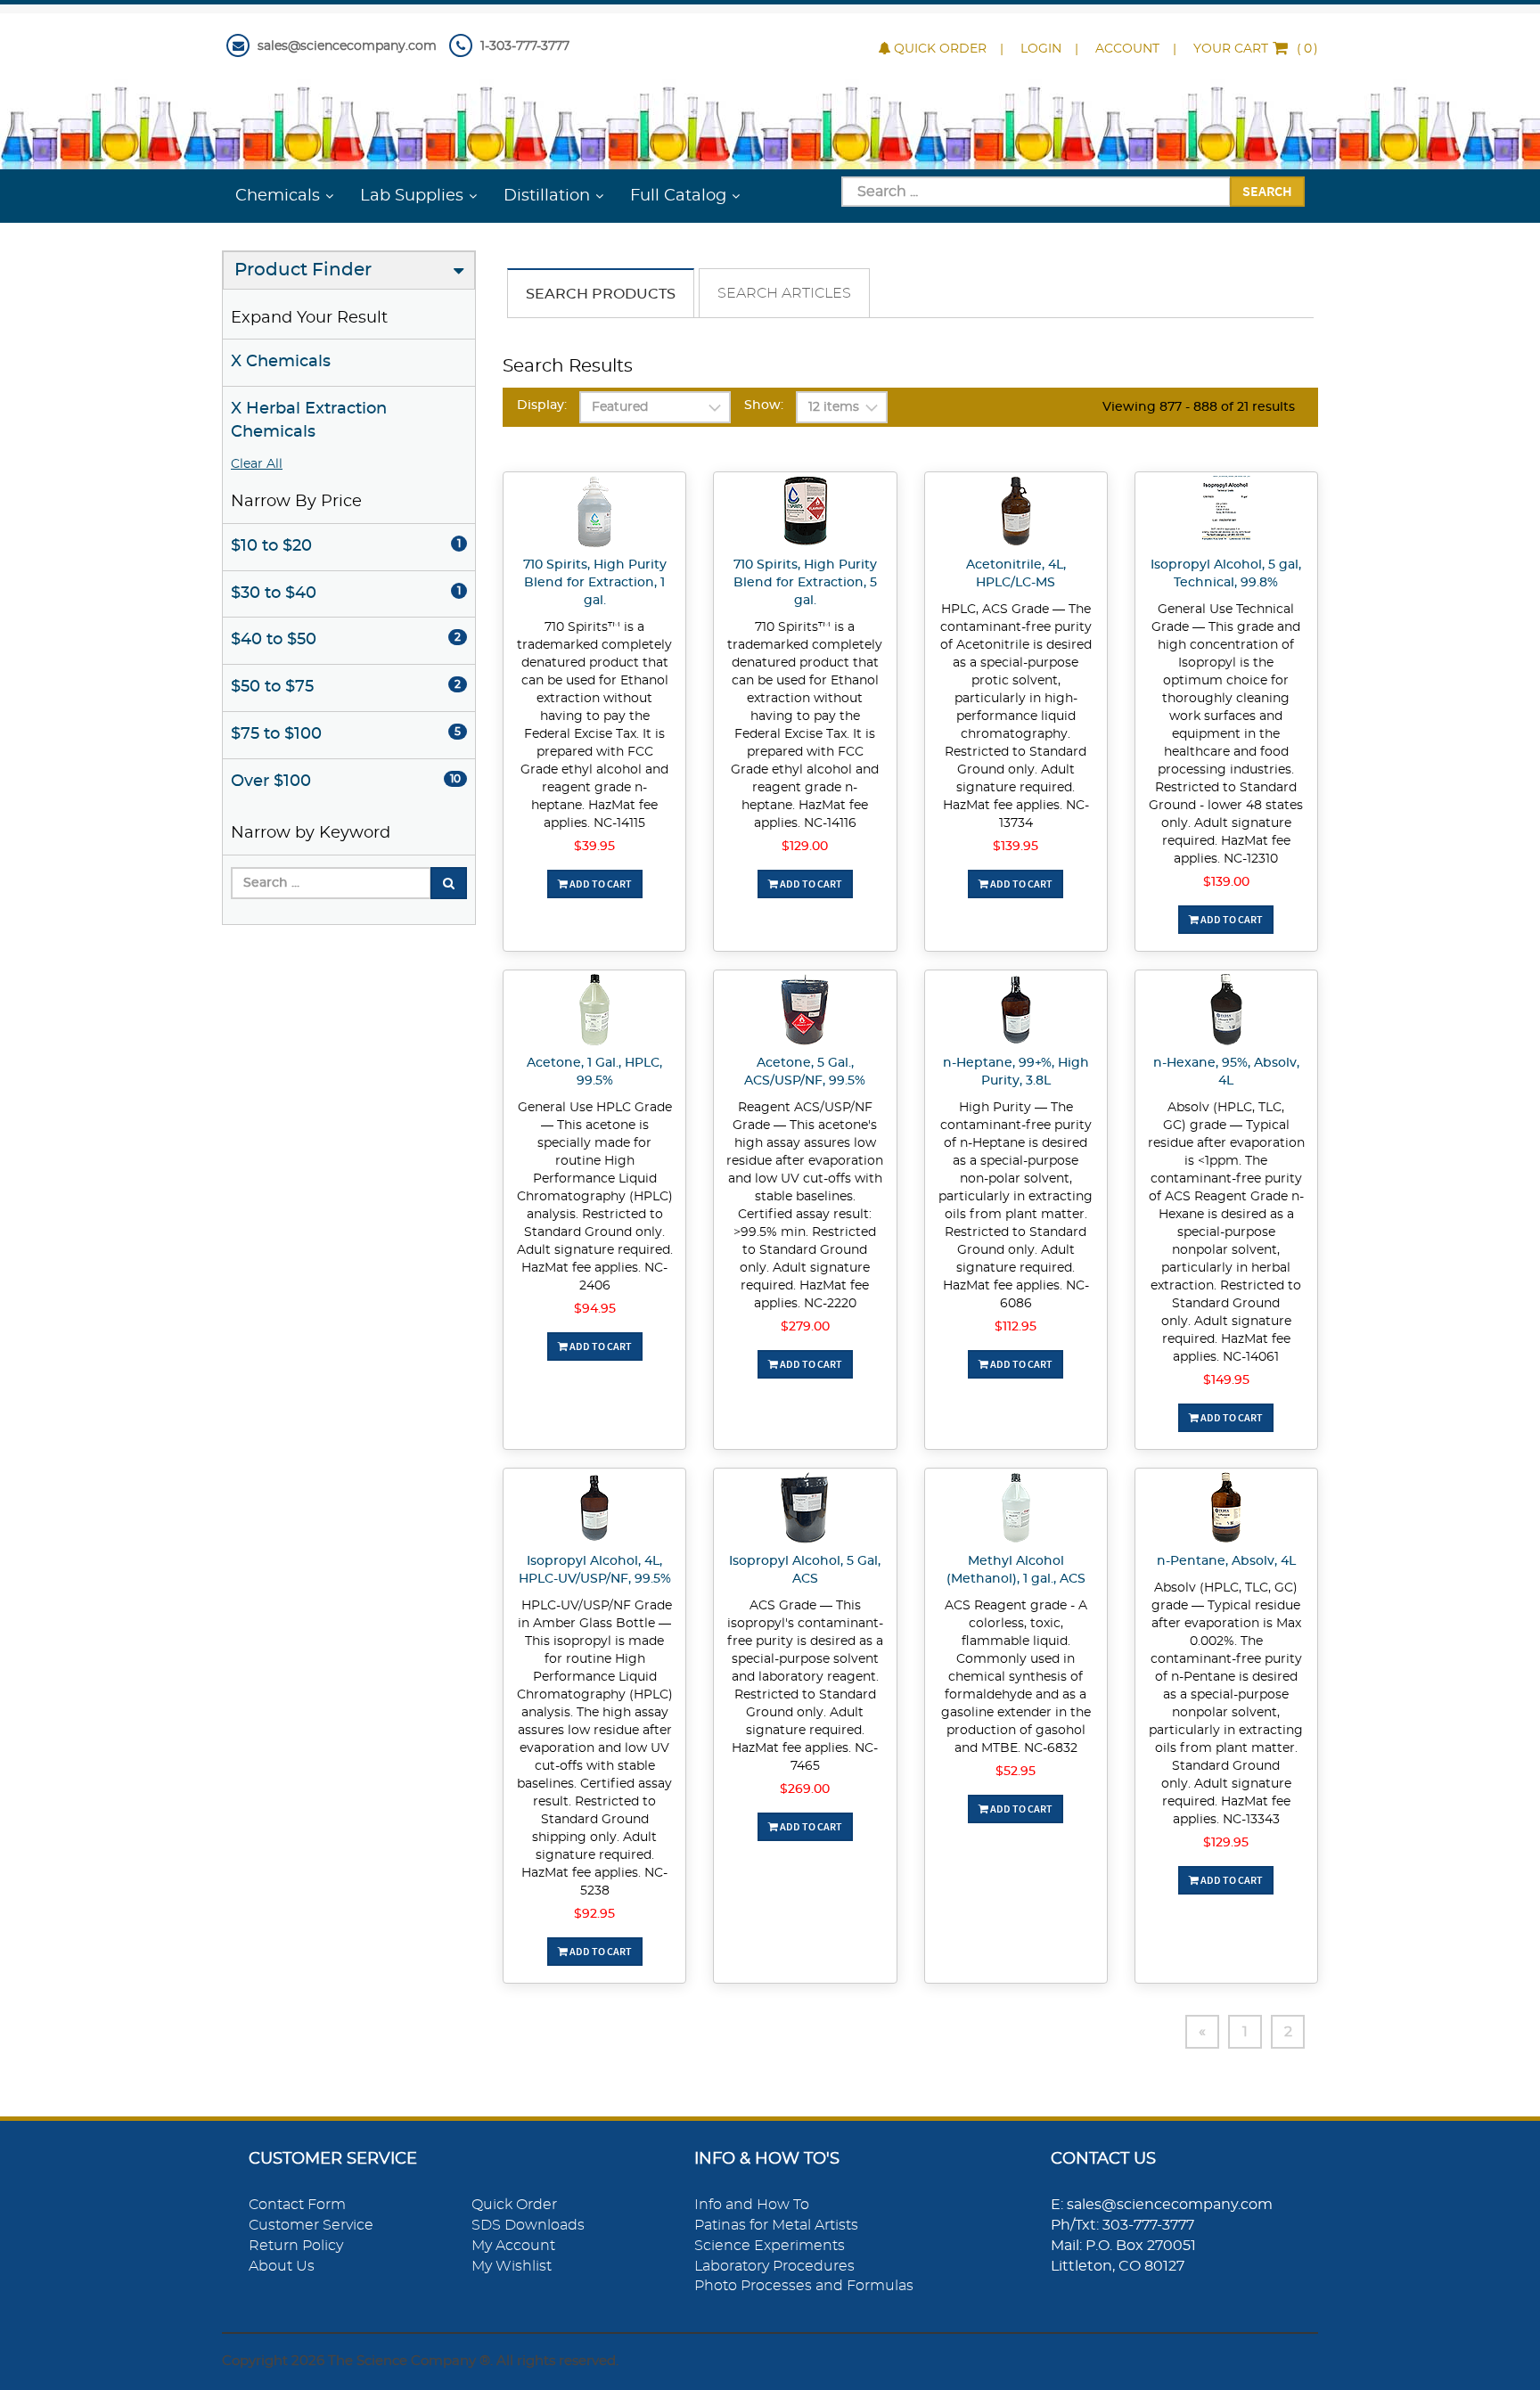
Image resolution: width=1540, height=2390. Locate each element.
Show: (764, 405)
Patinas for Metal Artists (776, 2225)
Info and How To (752, 2205)
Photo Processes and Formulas (804, 2286)
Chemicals (278, 196)
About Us (282, 2266)
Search (1267, 191)
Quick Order (940, 49)
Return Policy (296, 2246)
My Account (513, 2246)
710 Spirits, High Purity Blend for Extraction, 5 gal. (805, 583)
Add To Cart (600, 884)
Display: (542, 405)
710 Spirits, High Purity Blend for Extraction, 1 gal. (595, 583)
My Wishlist (512, 2266)
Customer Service (311, 2225)
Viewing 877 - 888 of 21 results (1199, 407)
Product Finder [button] (303, 270)
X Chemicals (281, 362)
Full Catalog (678, 196)
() (1256, 49)
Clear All (257, 464)
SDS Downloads (528, 2225)
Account (1127, 49)
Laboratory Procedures (774, 2266)
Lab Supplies (412, 196)
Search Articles (784, 293)
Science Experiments (770, 2246)
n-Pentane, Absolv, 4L (1226, 1561)
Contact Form (297, 2205)
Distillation (547, 196)
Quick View (595, 514)
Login (1041, 49)
